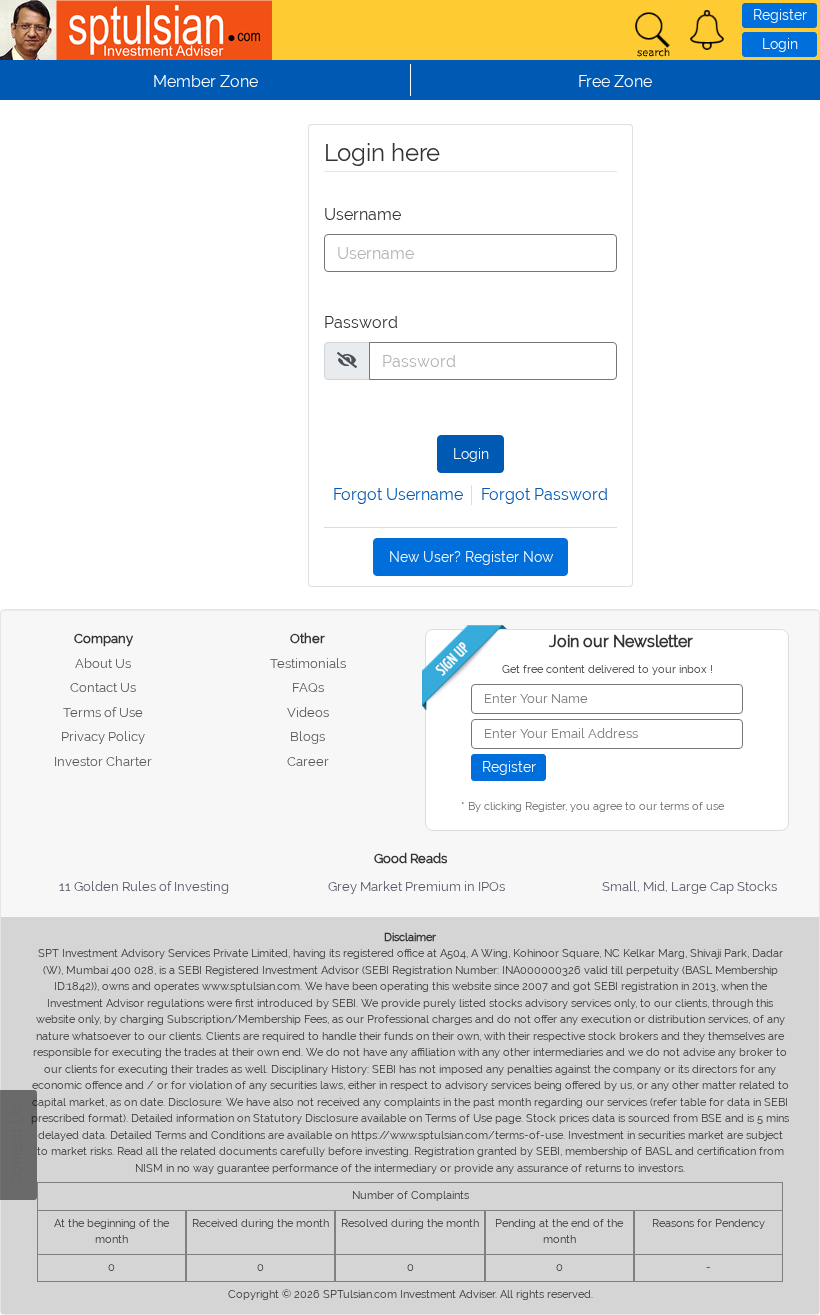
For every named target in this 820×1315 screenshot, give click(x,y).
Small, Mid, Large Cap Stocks (689, 886)
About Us (103, 663)
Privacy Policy (103, 736)
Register (780, 15)
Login (780, 44)
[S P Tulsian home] (30, 30)
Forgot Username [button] (398, 494)
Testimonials (308, 663)
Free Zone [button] (615, 81)
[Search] (652, 35)
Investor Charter (103, 761)
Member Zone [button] (205, 81)
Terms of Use (103, 712)
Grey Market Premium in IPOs (416, 886)
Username (358, 214)
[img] (347, 360)
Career (308, 761)
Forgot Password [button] (544, 494)
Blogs (307, 736)
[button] (707, 30)
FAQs (308, 687)
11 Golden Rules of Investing (144, 886)
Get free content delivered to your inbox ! (607, 669)
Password (358, 322)
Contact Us (103, 687)
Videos (308, 712)
